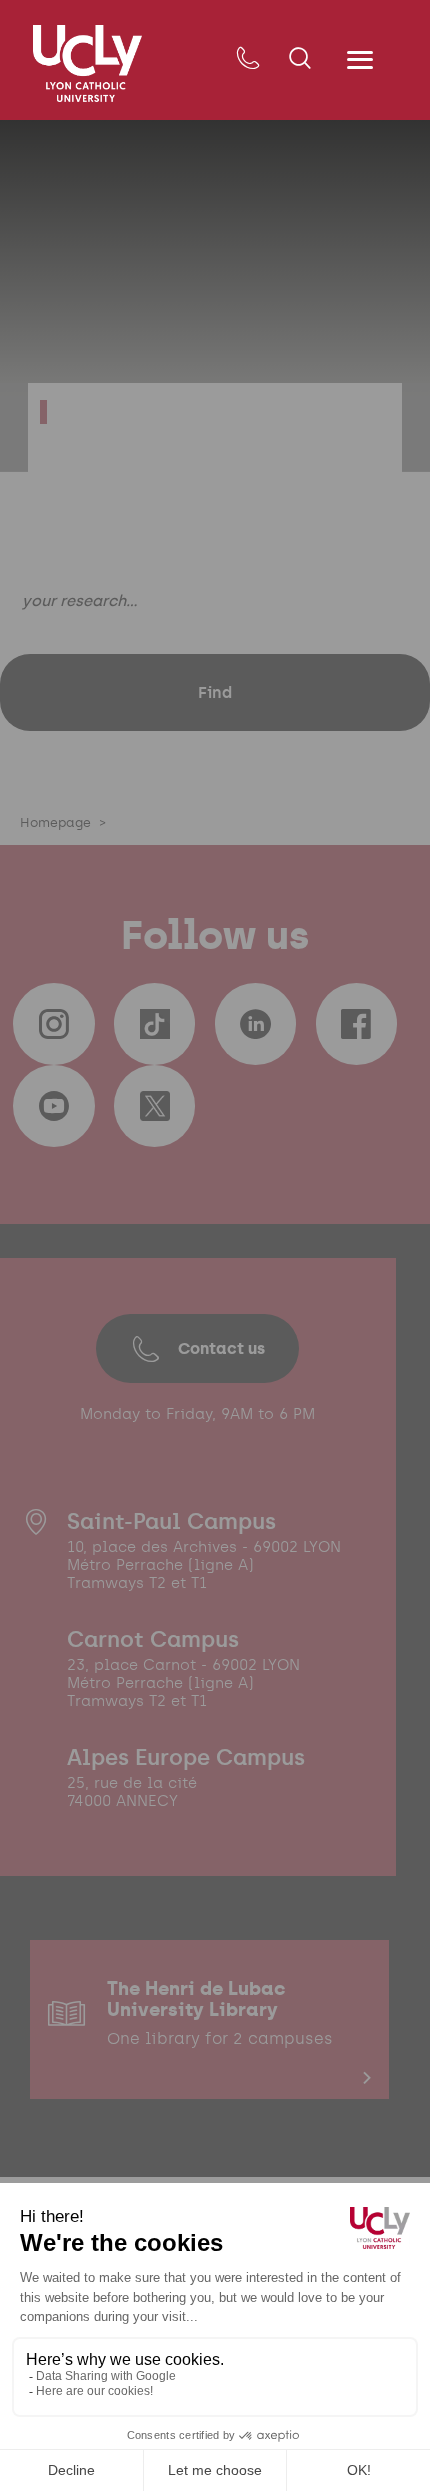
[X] (155, 1106)
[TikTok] (155, 1024)
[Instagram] (54, 1024)
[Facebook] (357, 1024)
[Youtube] (54, 1106)
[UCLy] (87, 63)
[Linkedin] (256, 1024)
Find (215, 692)
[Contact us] (247, 59)
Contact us (221, 1348)
